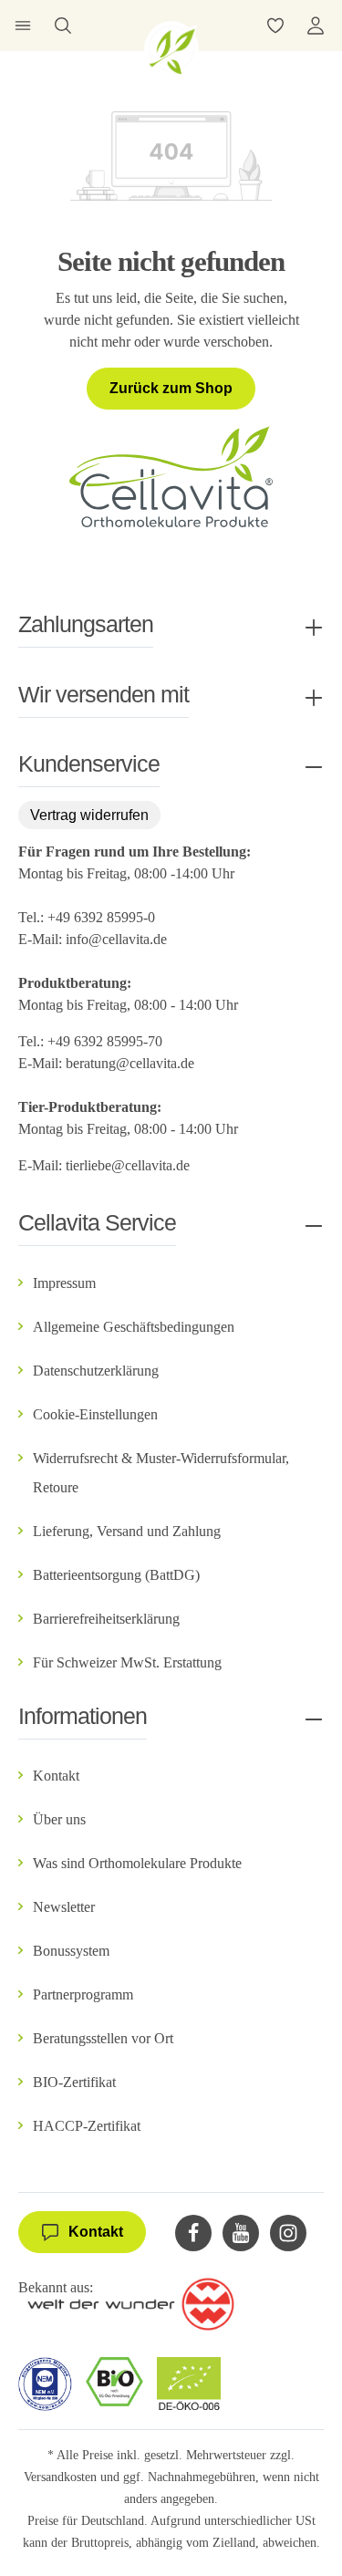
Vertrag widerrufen (89, 815)
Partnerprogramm (83, 1994)
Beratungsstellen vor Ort (103, 2038)
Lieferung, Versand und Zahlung (127, 1531)
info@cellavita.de (116, 939)
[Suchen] (63, 26)
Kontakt (56, 1776)
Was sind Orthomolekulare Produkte (137, 1863)
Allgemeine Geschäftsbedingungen (134, 1327)
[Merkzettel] (275, 26)
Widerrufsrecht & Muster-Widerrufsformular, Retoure (161, 1473)
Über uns (59, 1819)
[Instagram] (288, 2233)
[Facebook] (193, 2233)
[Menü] (23, 26)
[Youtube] (241, 2233)
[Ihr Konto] (316, 26)
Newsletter (64, 1907)
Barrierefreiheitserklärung (106, 1619)
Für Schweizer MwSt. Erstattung (127, 1662)
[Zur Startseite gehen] (171, 48)
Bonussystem (71, 1951)
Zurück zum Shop (171, 388)
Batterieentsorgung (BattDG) (116, 1575)
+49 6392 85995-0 (101, 917)
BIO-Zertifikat (74, 2082)
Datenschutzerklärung (96, 1371)
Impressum (64, 1283)
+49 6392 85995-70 (107, 1041)
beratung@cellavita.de (130, 1063)
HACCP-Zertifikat (87, 2126)
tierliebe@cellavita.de (128, 1165)
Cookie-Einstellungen (95, 1414)
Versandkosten (60, 2477)
